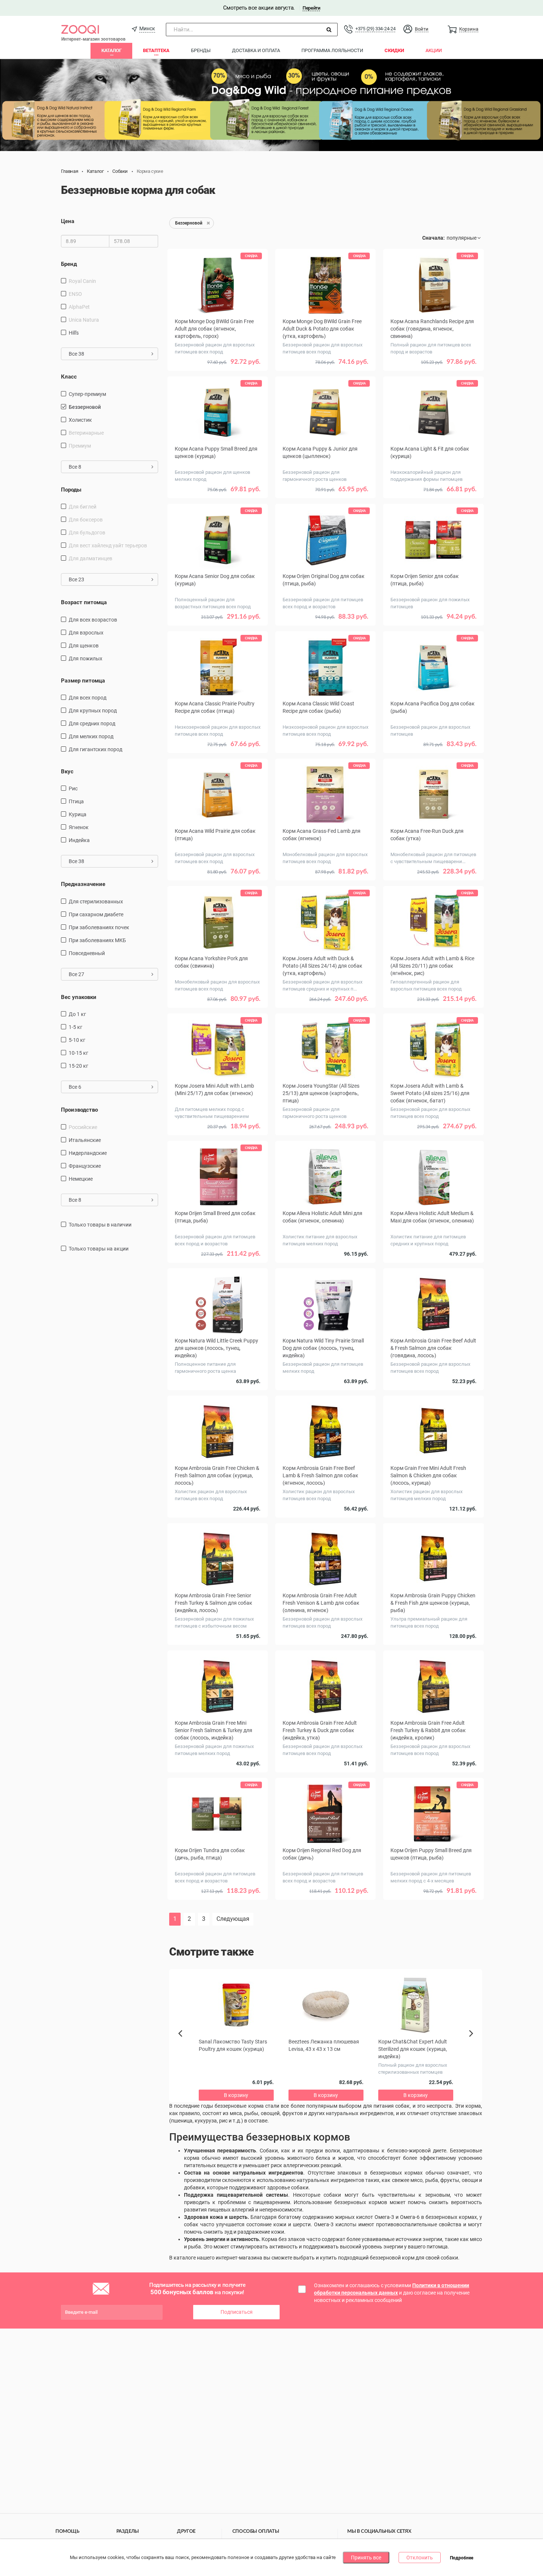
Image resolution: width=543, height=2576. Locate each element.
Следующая (233, 1919)
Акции (434, 50)
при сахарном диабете (96, 914)
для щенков (84, 646)
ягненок (79, 827)
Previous (184, 2046)
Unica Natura (84, 320)
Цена (68, 221)
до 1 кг (77, 1014)
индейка (79, 840)
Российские (83, 1127)
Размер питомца (83, 681)
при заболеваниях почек (99, 927)
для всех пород (88, 698)
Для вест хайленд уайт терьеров (108, 545)
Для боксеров (86, 520)
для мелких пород (91, 736)
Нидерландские (88, 1153)
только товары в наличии (100, 1225)
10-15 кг (78, 1053)
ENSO (75, 294)
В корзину (218, 373)
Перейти (311, 8)
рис (73, 788)
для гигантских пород (95, 749)
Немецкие (81, 1179)
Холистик (80, 420)
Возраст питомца (84, 602)
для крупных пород (93, 711)
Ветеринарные (86, 433)
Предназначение (83, 884)
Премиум (80, 446)
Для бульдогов (87, 533)
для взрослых (86, 633)
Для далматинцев (90, 558)
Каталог (111, 50)
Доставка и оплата (256, 50)
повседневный (87, 953)
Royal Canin (82, 281)
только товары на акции (99, 1249)
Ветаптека (156, 50)
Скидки (394, 50)
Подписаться (237, 2312)
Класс (69, 377)
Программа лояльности (332, 50)
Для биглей (83, 507)
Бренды (201, 50)
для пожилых (86, 658)
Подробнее (462, 2558)
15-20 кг (78, 1066)
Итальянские (85, 1140)
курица (78, 814)
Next (472, 2042)
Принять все (366, 2558)
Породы (71, 490)
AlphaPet (79, 307)
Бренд (69, 264)
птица (76, 801)
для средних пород (92, 723)
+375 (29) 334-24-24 (375, 29)
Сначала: (433, 238)
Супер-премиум (87, 394)
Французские (85, 1166)
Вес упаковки (79, 997)
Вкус (67, 772)
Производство (79, 1110)
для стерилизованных (96, 902)
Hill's (74, 333)
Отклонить (420, 2558)
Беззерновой (85, 407)
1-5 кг (76, 1027)
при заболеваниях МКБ (97, 940)
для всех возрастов (93, 620)
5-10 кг (77, 1040)
